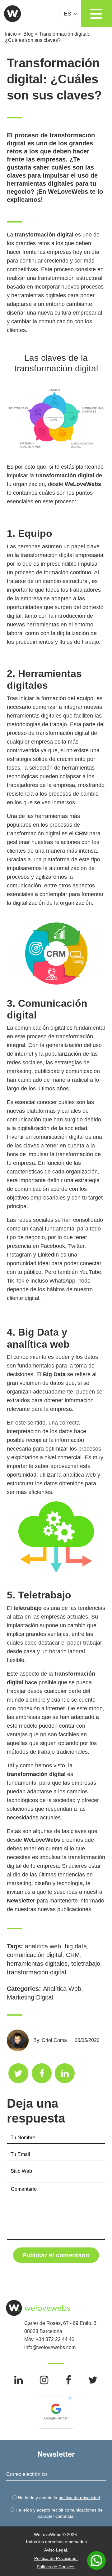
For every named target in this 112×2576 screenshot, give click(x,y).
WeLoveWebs (42, 1840)
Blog (28, 34)
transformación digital (36, 1972)
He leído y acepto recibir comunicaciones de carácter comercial (59, 2513)
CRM (81, 833)
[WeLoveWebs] (11, 14)
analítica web (43, 1946)
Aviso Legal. (56, 2550)
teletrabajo (28, 1608)
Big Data (54, 1374)
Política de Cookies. (56, 2567)
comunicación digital (35, 1955)
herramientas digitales (37, 1964)
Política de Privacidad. (56, 2558)
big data (76, 1946)
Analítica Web (62, 1989)
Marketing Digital (30, 1997)
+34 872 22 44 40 (55, 2339)
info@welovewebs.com (50, 2347)
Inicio (11, 34)
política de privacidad (79, 2498)
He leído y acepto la (59, 2498)
